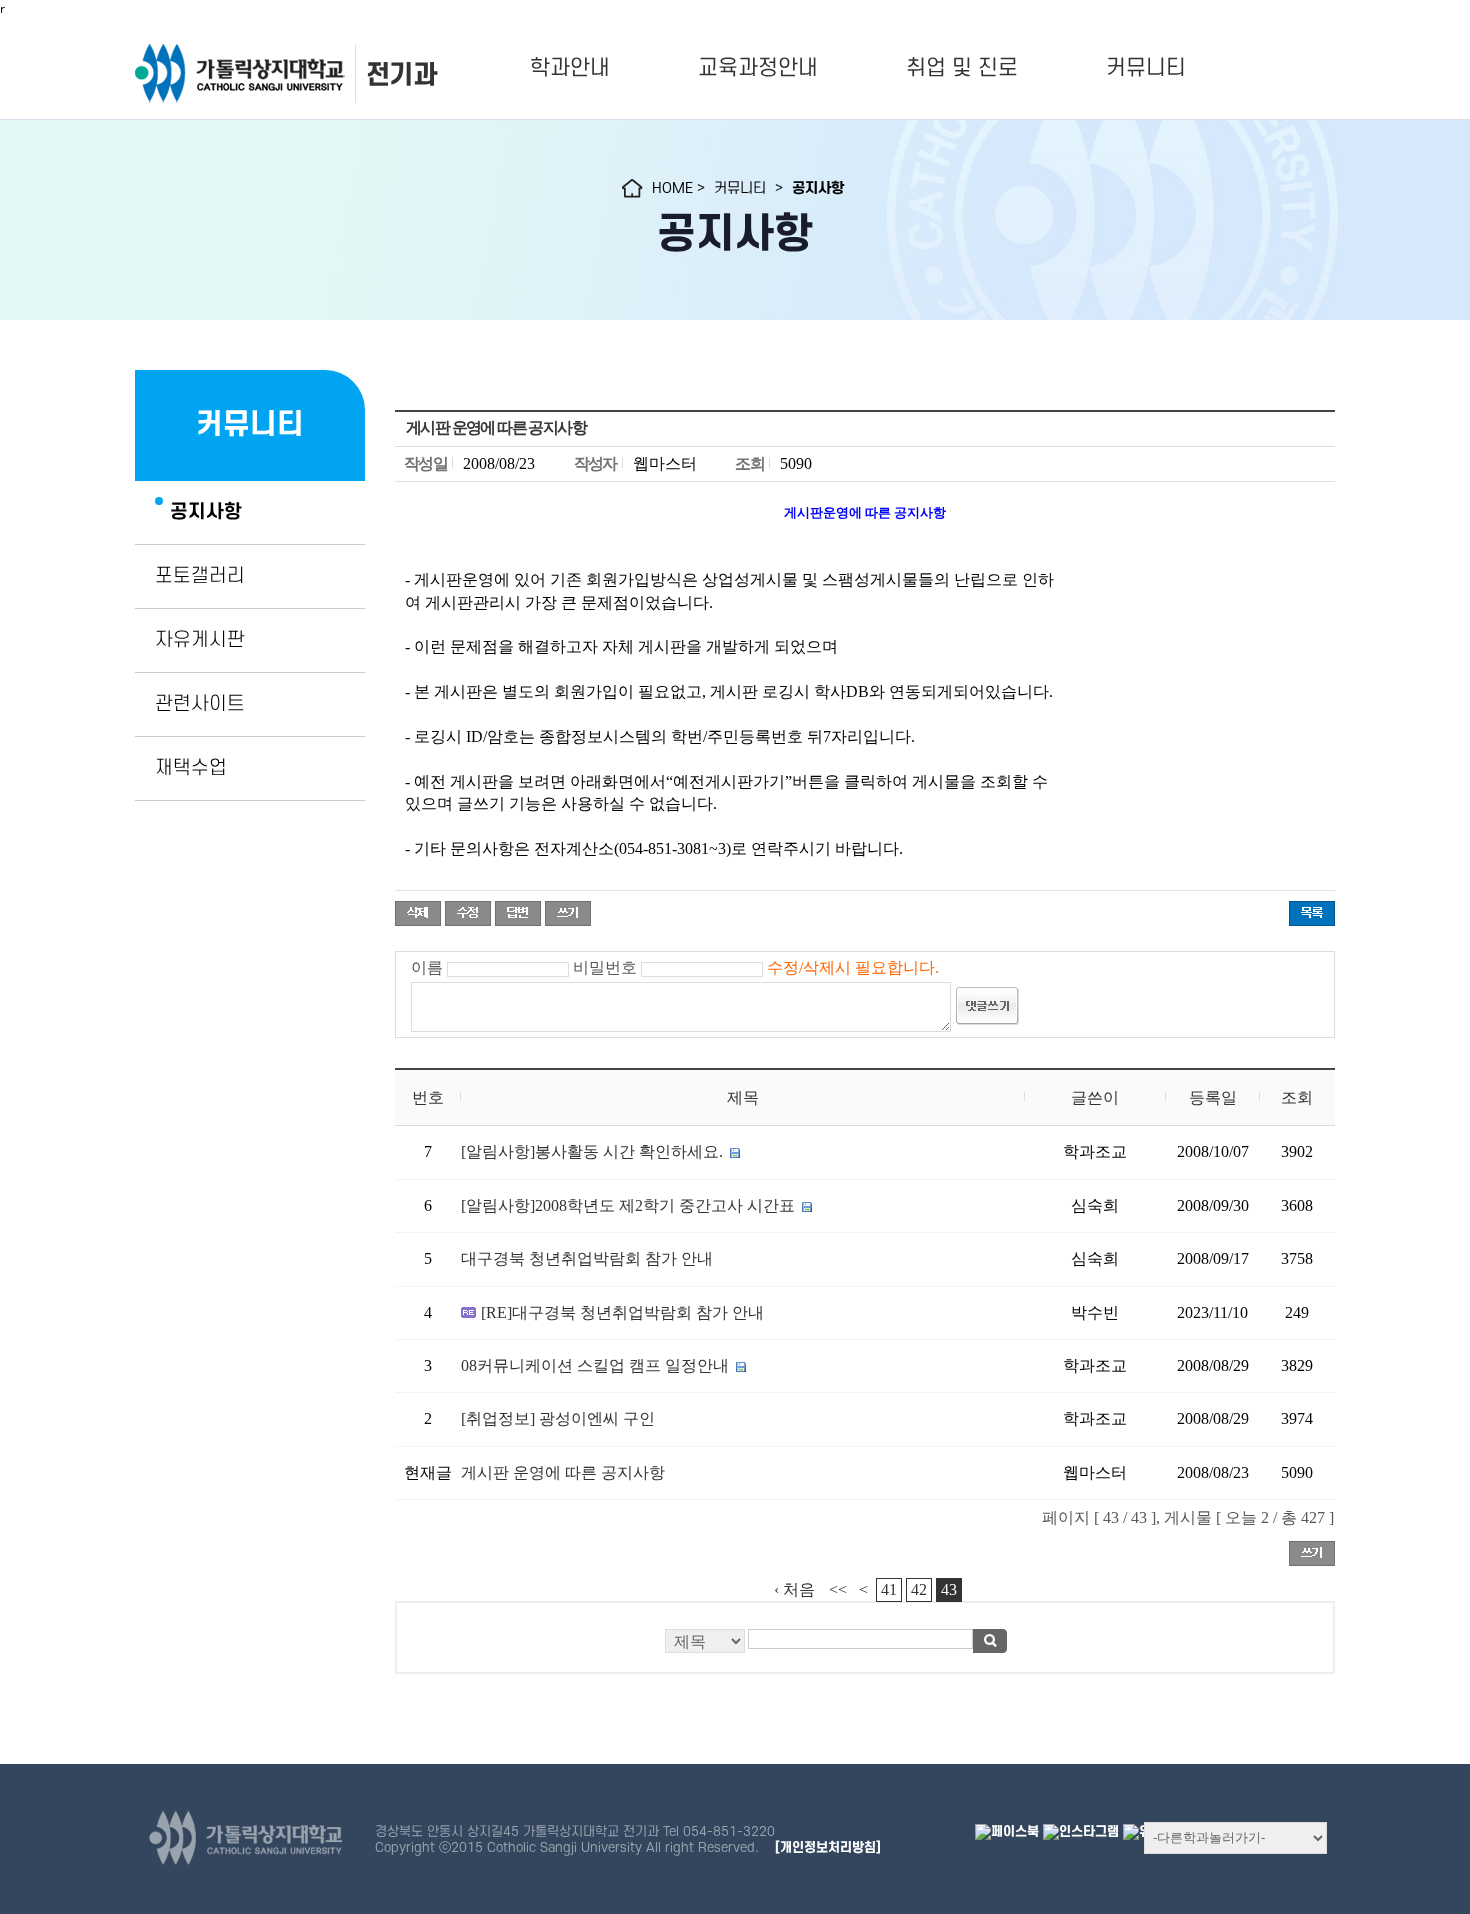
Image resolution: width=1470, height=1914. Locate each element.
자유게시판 (200, 640)
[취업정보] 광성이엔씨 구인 (558, 1418)
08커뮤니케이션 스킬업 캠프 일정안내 (595, 1365)
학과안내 (570, 68)
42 (919, 1589)
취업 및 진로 (962, 68)
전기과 (401, 74)
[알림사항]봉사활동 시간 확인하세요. (592, 1151)
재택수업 (191, 768)
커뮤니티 (1146, 68)
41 (889, 1589)
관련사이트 (200, 704)
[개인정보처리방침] (828, 1847)
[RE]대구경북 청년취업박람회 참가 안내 (622, 1312)
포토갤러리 (200, 576)
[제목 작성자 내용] (865, 1646)
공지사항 (206, 512)
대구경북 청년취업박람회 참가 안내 (587, 1258)
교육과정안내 (758, 68)
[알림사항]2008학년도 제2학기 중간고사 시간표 (628, 1205)
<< (838, 1589)
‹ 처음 (794, 1589)
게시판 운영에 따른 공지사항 (563, 1472)
